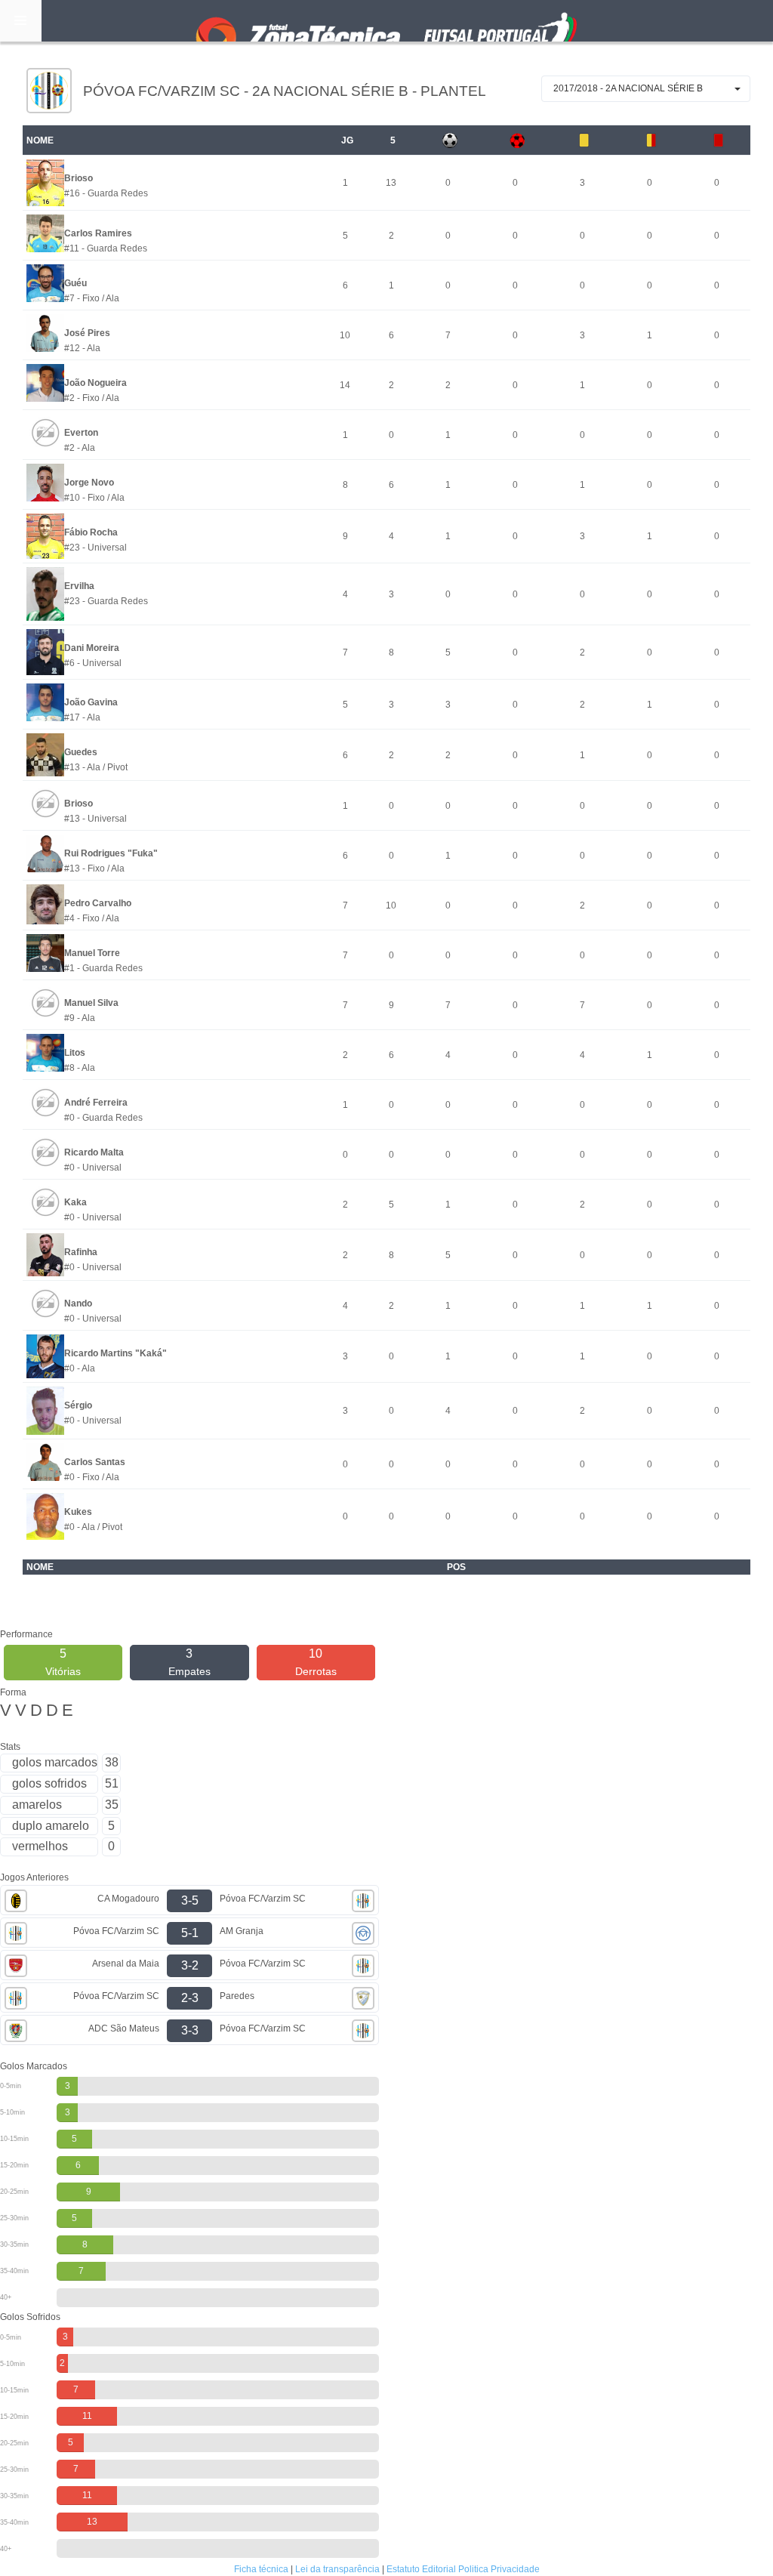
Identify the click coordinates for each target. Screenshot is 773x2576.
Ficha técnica (261, 2569)
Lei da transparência (337, 2569)
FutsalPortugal (386, 21)
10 (316, 1662)
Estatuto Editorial (421, 2569)
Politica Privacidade (499, 2569)
